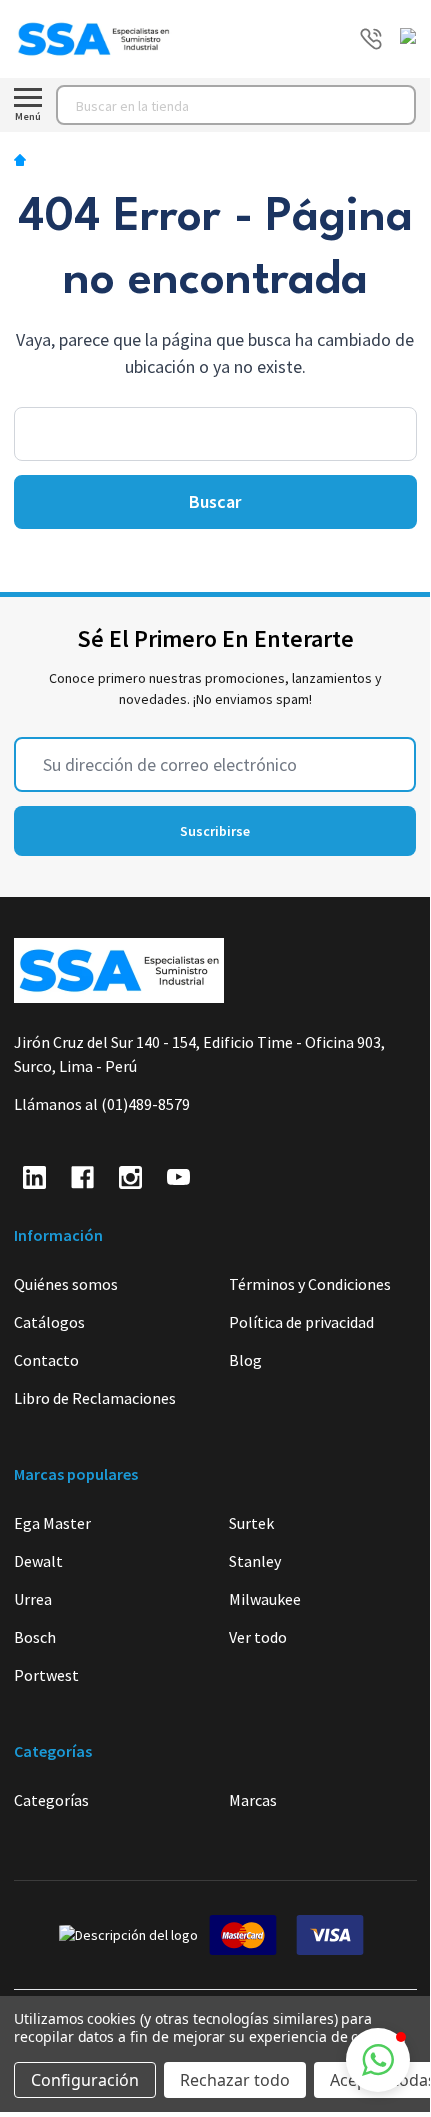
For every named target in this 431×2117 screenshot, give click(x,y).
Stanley (255, 1561)
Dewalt (38, 1561)
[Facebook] (82, 1177)
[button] (378, 2060)
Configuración (85, 2080)
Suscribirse (215, 831)
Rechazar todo (235, 2080)
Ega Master (52, 1523)
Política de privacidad (301, 1322)
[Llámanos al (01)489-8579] (371, 39)
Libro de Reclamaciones (95, 1398)
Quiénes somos (66, 1284)
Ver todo (258, 1637)
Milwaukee (265, 1599)
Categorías (51, 1800)
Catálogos (49, 1322)
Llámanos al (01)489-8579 (102, 1104)
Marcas (253, 1800)
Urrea (33, 1599)
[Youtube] (178, 1177)
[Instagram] (130, 1177)
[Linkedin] (34, 1177)
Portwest (46, 1675)
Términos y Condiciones (310, 1284)
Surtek (251, 1523)
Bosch (35, 1637)
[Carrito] (411, 39)
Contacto (46, 1360)
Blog (245, 1360)
